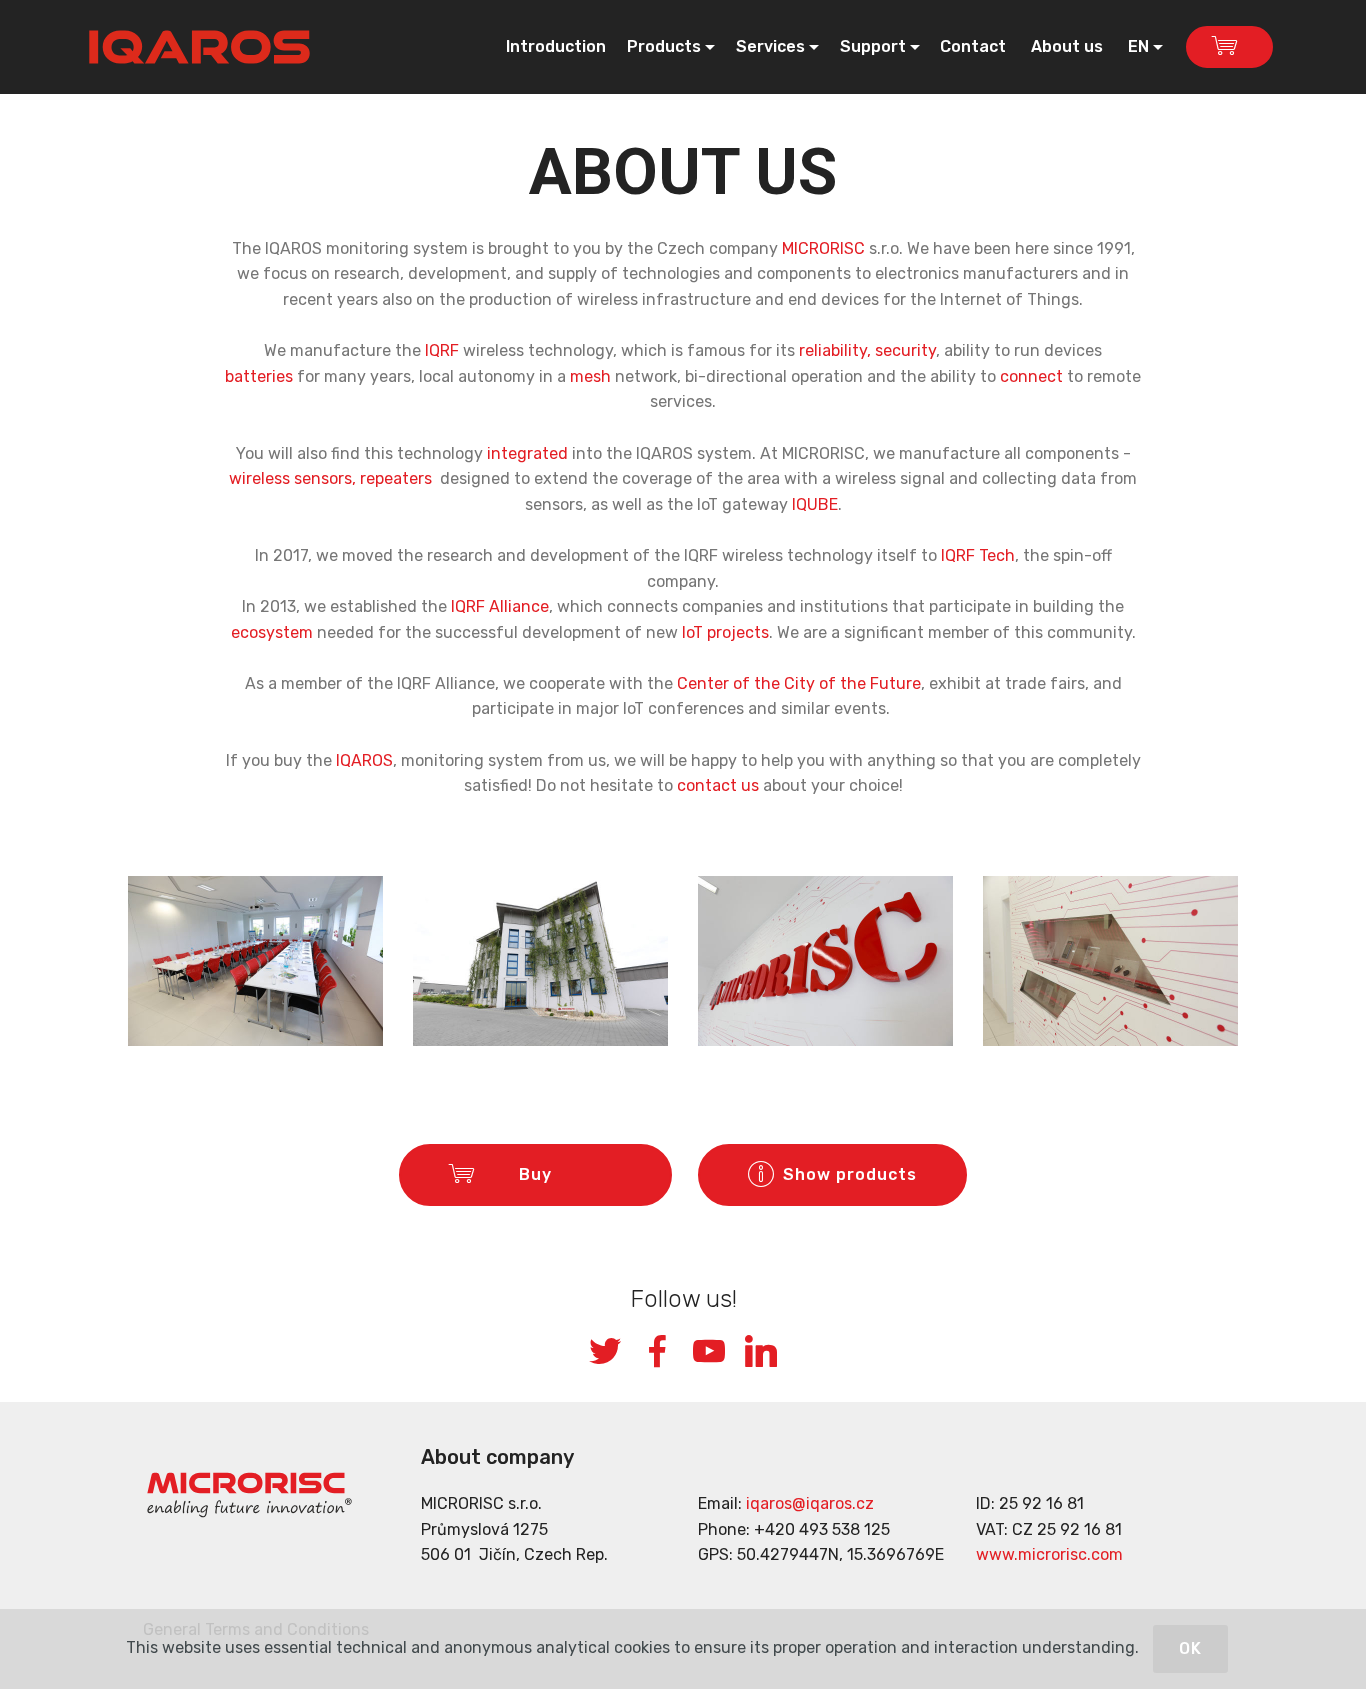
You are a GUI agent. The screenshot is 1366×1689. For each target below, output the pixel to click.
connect (1031, 376)
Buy (553, 1174)
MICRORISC (823, 248)
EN (1138, 46)
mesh (590, 376)
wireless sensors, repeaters (330, 478)
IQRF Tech (978, 555)
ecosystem (272, 632)
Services (770, 46)
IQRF (442, 350)
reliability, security (867, 350)
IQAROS (364, 760)
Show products (850, 1174)
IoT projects (725, 632)
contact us (718, 785)
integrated (527, 453)
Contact (975, 46)
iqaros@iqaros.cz (810, 1503)
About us (1069, 46)
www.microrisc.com (1049, 1554)
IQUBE (815, 504)
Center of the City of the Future (799, 683)
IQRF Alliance (500, 606)
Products (664, 46)
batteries (259, 376)
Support (873, 46)
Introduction (556, 46)
